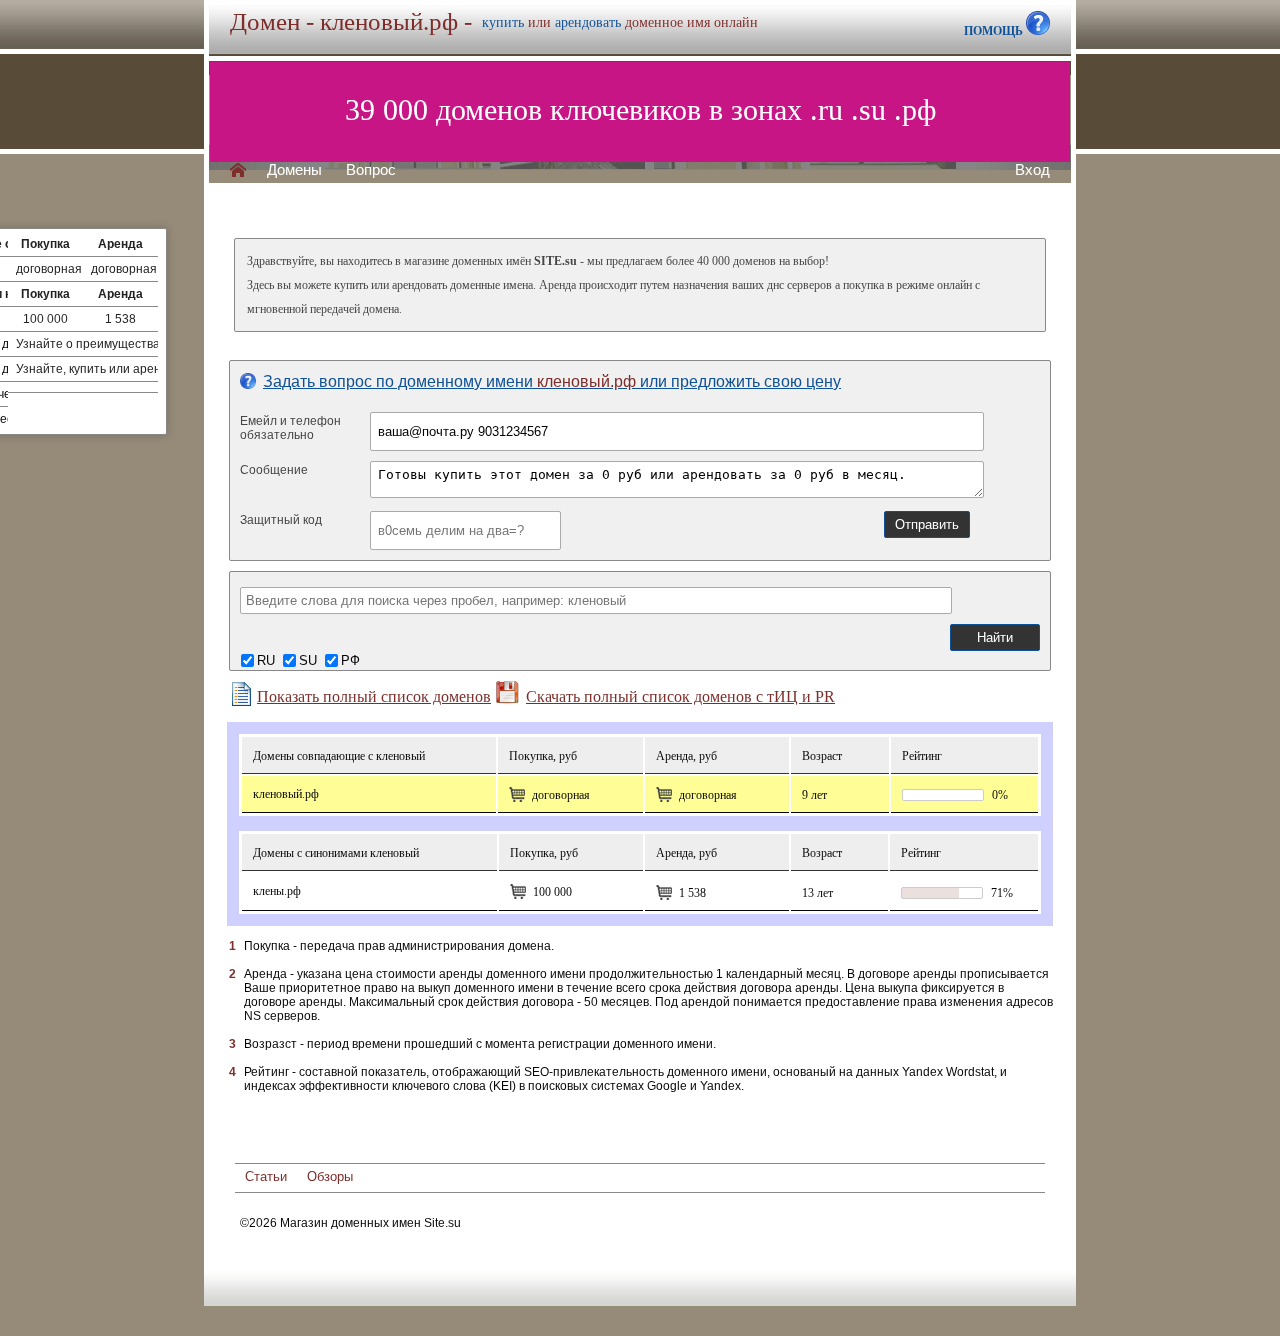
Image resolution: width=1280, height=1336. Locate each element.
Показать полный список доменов (374, 696)
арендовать (588, 22)
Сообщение (274, 470)
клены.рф (277, 891)
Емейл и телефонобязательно (290, 428)
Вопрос (371, 170)
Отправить (927, 524)
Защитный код (281, 520)
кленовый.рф (286, 794)
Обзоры (330, 1176)
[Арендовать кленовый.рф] (664, 795)
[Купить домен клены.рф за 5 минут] (518, 892)
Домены (294, 170)
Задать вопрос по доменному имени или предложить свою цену (552, 381)
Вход (1032, 170)
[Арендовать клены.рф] (664, 893)
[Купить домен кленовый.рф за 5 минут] (517, 795)
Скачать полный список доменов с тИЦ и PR (680, 696)
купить (503, 22)
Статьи (266, 1176)
